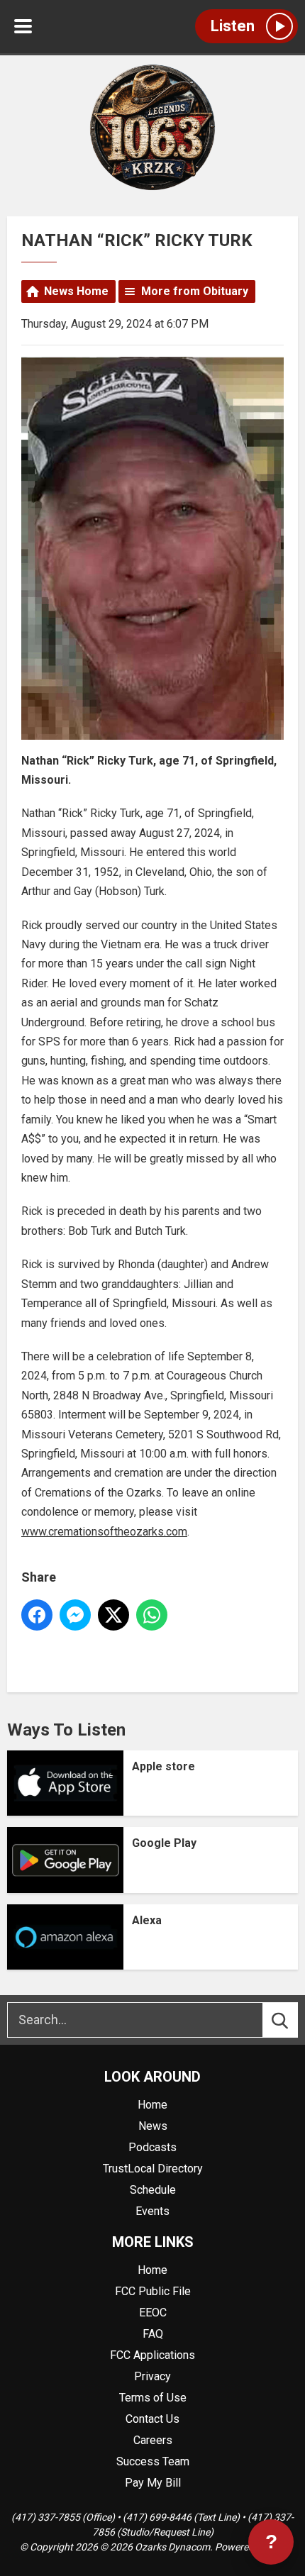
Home (152, 2105)
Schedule (153, 2190)
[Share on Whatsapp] (152, 1615)
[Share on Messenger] (75, 1615)
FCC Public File (153, 2291)
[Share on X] (113, 1615)
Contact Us (152, 2419)
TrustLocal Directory (153, 2169)
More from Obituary (195, 291)
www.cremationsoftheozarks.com (104, 1532)
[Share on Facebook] (37, 1615)
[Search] (293, 2020)
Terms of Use (153, 2398)
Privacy (152, 2376)
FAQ (153, 2334)
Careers (153, 2440)
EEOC (153, 2313)
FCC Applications (152, 2355)
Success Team (153, 2461)
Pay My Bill (153, 2483)
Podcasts (152, 2147)
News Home (76, 291)
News (153, 2126)
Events (152, 2211)
